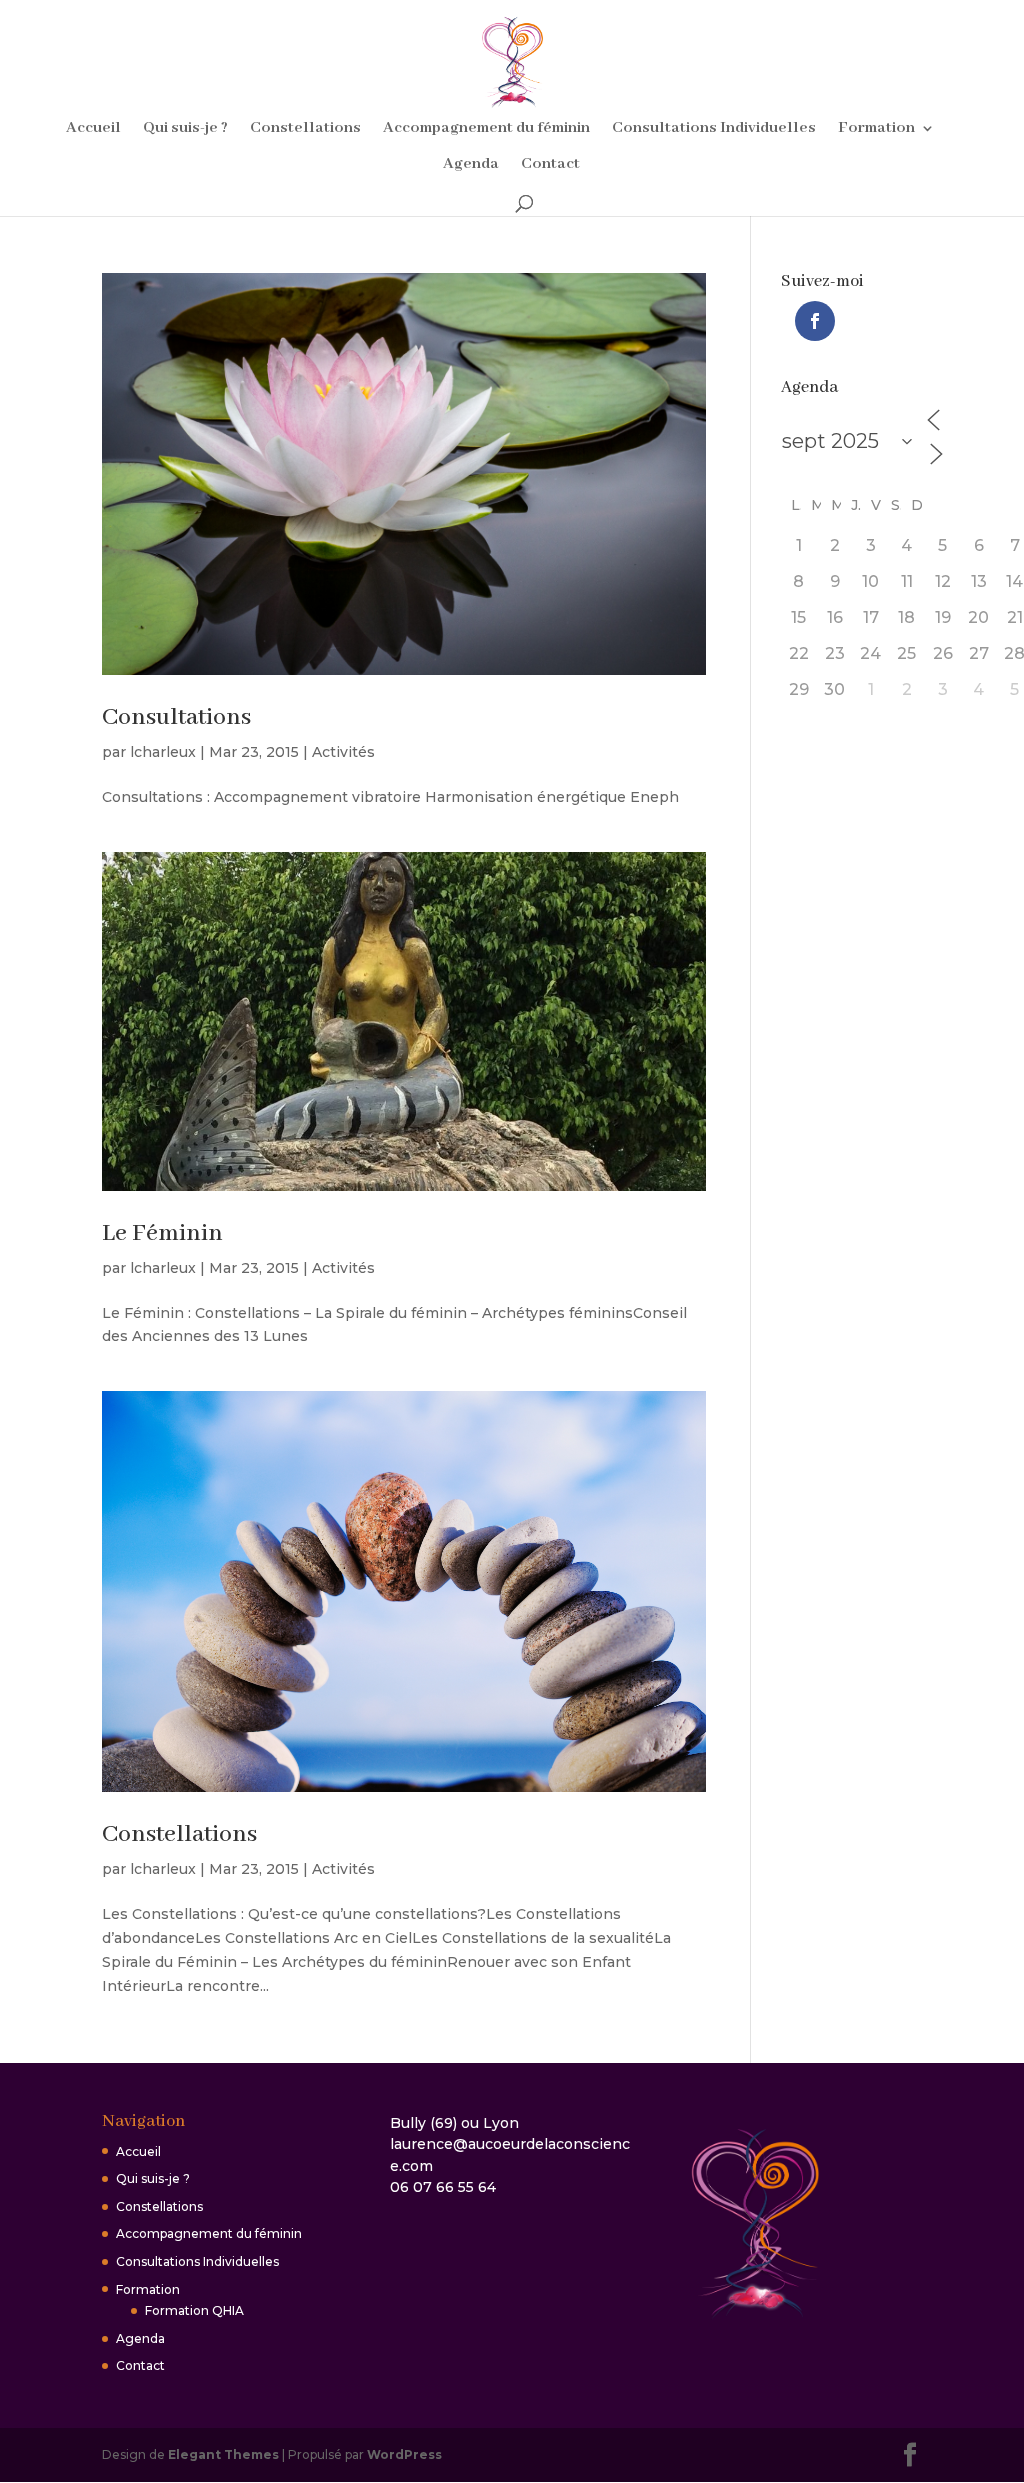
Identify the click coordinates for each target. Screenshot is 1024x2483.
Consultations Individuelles (714, 129)
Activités (343, 752)
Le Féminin (162, 1233)
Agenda (471, 165)
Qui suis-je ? (185, 129)
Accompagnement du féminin (486, 129)
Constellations (305, 129)
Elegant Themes (223, 2454)
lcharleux (163, 752)
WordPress (404, 2454)
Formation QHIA (194, 2310)
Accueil (93, 129)
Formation (876, 129)
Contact (550, 165)
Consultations (176, 717)
